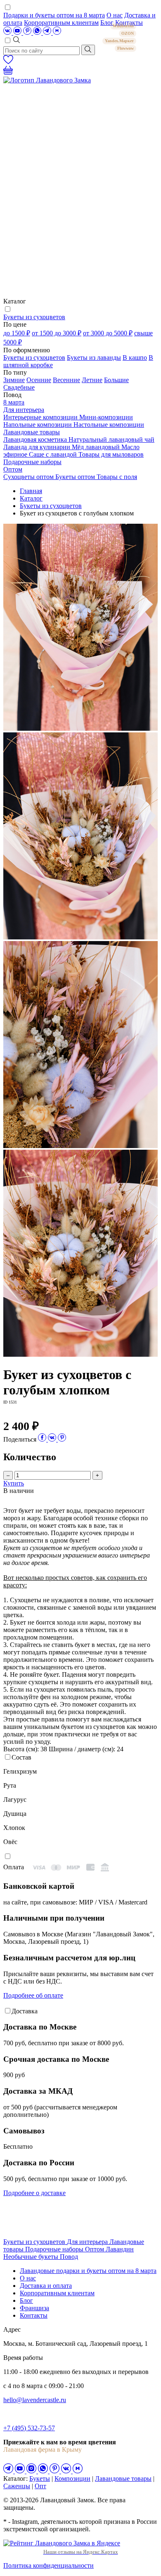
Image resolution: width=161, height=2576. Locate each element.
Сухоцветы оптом (29, 477)
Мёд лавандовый (97, 447)
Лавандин (120, 2249)
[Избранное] (8, 62)
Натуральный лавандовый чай (111, 439)
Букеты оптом (76, 477)
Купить (14, 1483)
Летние (92, 380)
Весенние (66, 380)
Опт (40, 2486)
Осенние (39, 380)
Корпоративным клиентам (61, 23)
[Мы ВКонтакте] (8, 33)
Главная (31, 491)
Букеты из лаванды (94, 358)
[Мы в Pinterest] (28, 33)
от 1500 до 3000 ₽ (57, 333)
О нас (115, 15)
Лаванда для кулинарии (38, 447)
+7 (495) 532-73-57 (29, 2428)
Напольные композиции (38, 425)
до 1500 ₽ (17, 333)
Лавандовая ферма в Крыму (43, 2450)
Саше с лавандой (54, 454)
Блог (26, 2300)
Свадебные (19, 387)
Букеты (40, 2478)
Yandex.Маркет (119, 41)
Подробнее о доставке (34, 2193)
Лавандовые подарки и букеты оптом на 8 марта (88, 2271)
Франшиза (34, 2308)
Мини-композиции (106, 417)
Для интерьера (24, 410)
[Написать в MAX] (57, 33)
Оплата (14, 1867)
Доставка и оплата (46, 2286)
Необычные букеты (32, 2257)
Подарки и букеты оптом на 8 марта (54, 15)
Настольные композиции (109, 425)
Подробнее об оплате (33, 1995)
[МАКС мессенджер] (78, 2471)
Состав (21, 1757)
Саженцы (17, 2486)
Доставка (25, 2011)
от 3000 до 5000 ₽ (108, 333)
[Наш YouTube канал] (18, 33)
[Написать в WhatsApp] (38, 33)
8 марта (14, 402)
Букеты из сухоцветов (34, 317)
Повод (69, 2257)
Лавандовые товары (32, 432)
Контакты (34, 2315)
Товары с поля (117, 477)
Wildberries (123, 26)
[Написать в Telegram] (48, 33)
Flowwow (125, 48)
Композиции (72, 2478)
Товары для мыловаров (111, 454)
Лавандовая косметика (36, 439)
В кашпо (135, 358)
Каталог (31, 498)
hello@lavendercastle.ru (35, 2400)
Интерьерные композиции (41, 417)
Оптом (13, 469)
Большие (116, 380)
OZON (128, 33)
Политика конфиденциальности (49, 2565)
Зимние (14, 380)
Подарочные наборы (32, 462)
